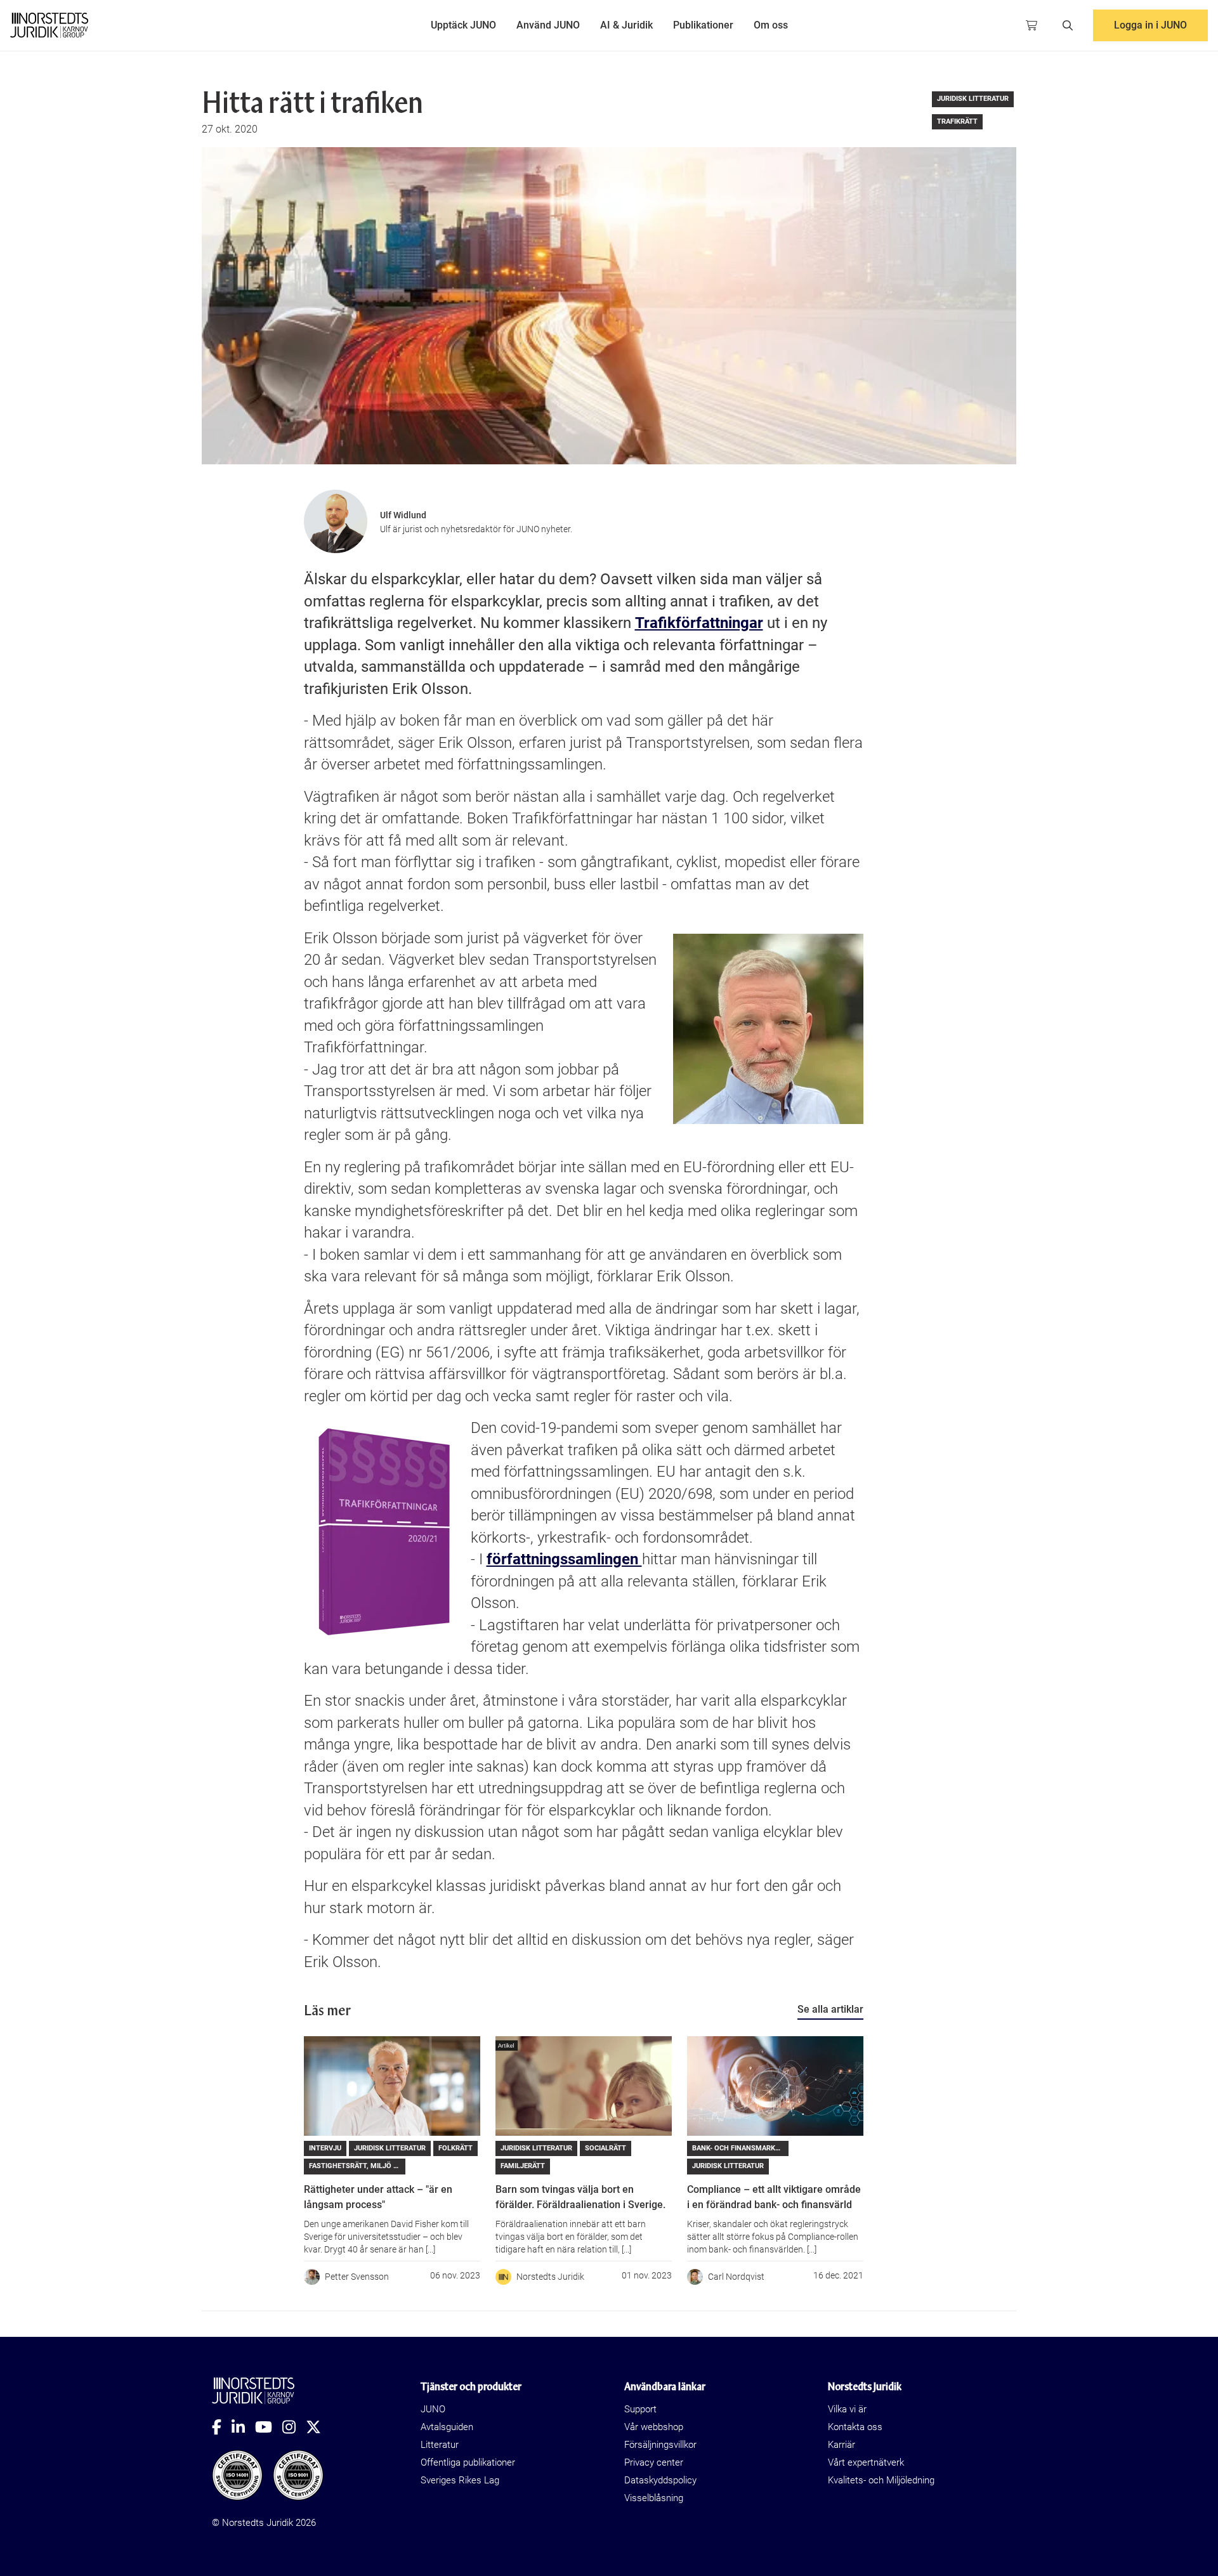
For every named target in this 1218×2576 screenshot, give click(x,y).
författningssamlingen (564, 1559)
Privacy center (654, 2462)
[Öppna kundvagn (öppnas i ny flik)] (1031, 25)
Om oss (771, 25)
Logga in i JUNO (1150, 25)
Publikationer (703, 25)
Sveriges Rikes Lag (460, 2480)
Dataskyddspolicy (660, 2480)
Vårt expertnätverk (866, 2462)
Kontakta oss (855, 2427)
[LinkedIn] (243, 2427)
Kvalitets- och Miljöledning (881, 2480)
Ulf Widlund (403, 515)
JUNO (433, 2409)
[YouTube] (269, 2427)
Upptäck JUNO (463, 25)
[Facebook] (222, 2427)
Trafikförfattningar (699, 623)
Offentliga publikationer (468, 2462)
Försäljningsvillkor (660, 2445)
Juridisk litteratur (973, 99)
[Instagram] (294, 2427)
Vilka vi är (847, 2409)
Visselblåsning (654, 2498)
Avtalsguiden (447, 2427)
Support (640, 2409)
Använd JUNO (548, 25)
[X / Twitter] (318, 2427)
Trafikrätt (957, 121)
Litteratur (440, 2445)
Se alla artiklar (830, 2009)
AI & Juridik (626, 25)
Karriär (841, 2445)
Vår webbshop (654, 2427)
